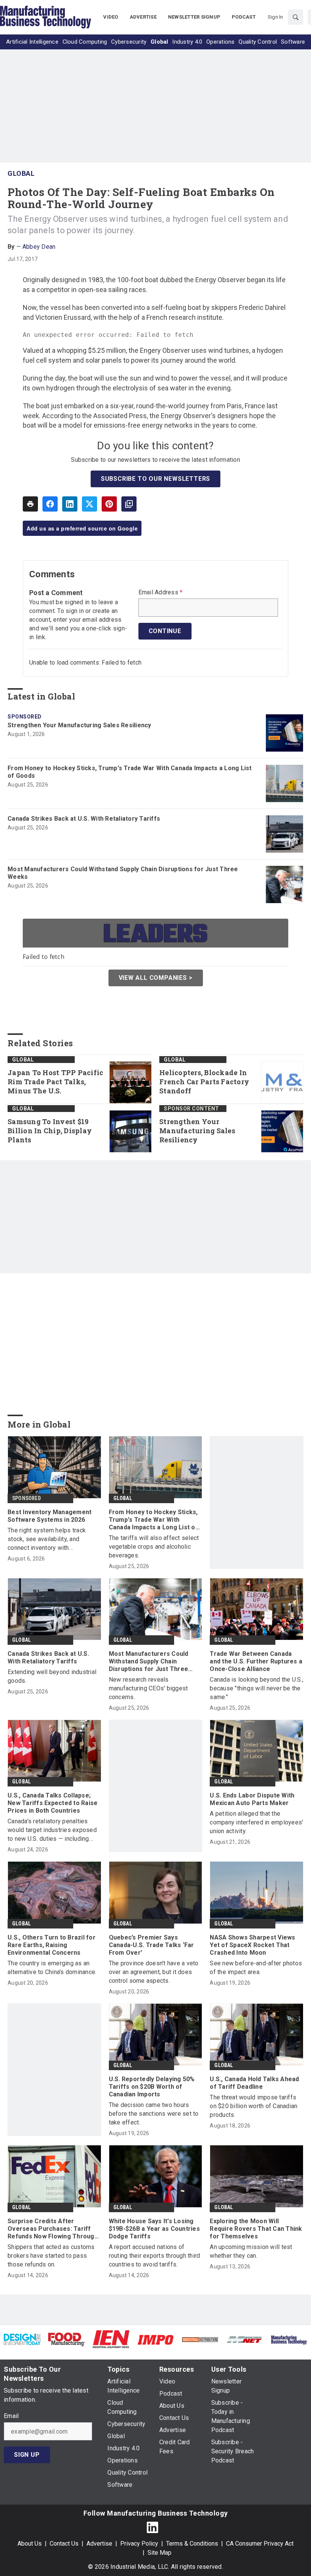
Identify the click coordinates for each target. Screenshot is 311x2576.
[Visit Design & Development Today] (22, 2339)
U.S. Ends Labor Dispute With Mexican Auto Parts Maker (252, 1799)
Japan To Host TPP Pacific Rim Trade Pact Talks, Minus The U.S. (55, 1082)
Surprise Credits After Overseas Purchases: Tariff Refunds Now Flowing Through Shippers (53, 2229)
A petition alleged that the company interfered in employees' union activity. (256, 1822)
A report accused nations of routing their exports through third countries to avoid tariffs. (155, 2256)
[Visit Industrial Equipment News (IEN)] (111, 2339)
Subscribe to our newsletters (155, 479)
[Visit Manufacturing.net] (244, 2339)
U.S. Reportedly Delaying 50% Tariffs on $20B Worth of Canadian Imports (152, 2087)
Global (21, 173)
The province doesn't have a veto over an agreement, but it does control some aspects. (154, 1972)
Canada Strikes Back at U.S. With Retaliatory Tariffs (84, 819)
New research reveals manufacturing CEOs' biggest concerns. (148, 1688)
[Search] (295, 17)
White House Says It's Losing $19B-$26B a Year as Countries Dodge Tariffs (154, 2229)
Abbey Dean (39, 247)
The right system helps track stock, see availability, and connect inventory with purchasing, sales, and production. (54, 1539)
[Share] (50, 504)
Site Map (159, 2553)
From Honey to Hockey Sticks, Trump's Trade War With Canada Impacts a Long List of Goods (130, 772)
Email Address (161, 592)
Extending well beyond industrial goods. (52, 1676)
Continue (165, 631)
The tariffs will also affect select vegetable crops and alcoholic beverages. (154, 1547)
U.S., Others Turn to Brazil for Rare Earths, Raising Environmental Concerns (52, 1945)
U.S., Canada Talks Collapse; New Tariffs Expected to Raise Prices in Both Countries (53, 1803)
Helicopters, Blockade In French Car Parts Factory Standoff (204, 1082)
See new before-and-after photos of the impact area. (256, 1968)
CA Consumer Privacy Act (260, 2544)
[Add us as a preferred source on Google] (129, 504)
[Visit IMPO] (155, 2339)
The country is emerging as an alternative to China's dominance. (52, 1968)
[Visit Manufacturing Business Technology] (289, 2339)
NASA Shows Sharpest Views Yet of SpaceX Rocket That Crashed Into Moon (252, 1945)
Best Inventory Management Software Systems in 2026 (49, 1516)
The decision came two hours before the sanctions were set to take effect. (154, 2114)
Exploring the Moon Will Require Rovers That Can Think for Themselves (256, 2229)
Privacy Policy (139, 2544)
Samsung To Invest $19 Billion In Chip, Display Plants (50, 1131)
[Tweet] (90, 504)
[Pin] (109, 504)
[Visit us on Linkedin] (152, 2527)
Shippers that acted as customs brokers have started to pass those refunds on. (51, 2256)
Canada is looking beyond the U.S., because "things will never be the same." (257, 1688)
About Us (30, 2544)
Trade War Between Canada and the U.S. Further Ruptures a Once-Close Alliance (256, 1661)
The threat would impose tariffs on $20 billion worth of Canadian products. (254, 2106)
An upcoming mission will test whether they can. (251, 2251)
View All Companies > (156, 978)
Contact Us (64, 2544)
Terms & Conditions (192, 2544)
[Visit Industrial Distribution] (200, 2339)
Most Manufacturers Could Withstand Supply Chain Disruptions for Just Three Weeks (123, 873)
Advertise (99, 2544)
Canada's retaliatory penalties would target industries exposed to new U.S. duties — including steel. (52, 1830)
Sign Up (27, 2455)
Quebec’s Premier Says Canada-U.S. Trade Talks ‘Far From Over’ (152, 1945)
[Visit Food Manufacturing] (67, 2339)
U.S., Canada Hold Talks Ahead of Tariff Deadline (254, 2083)
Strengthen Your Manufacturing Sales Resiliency (79, 725)
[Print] (30, 504)
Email (11, 2416)
